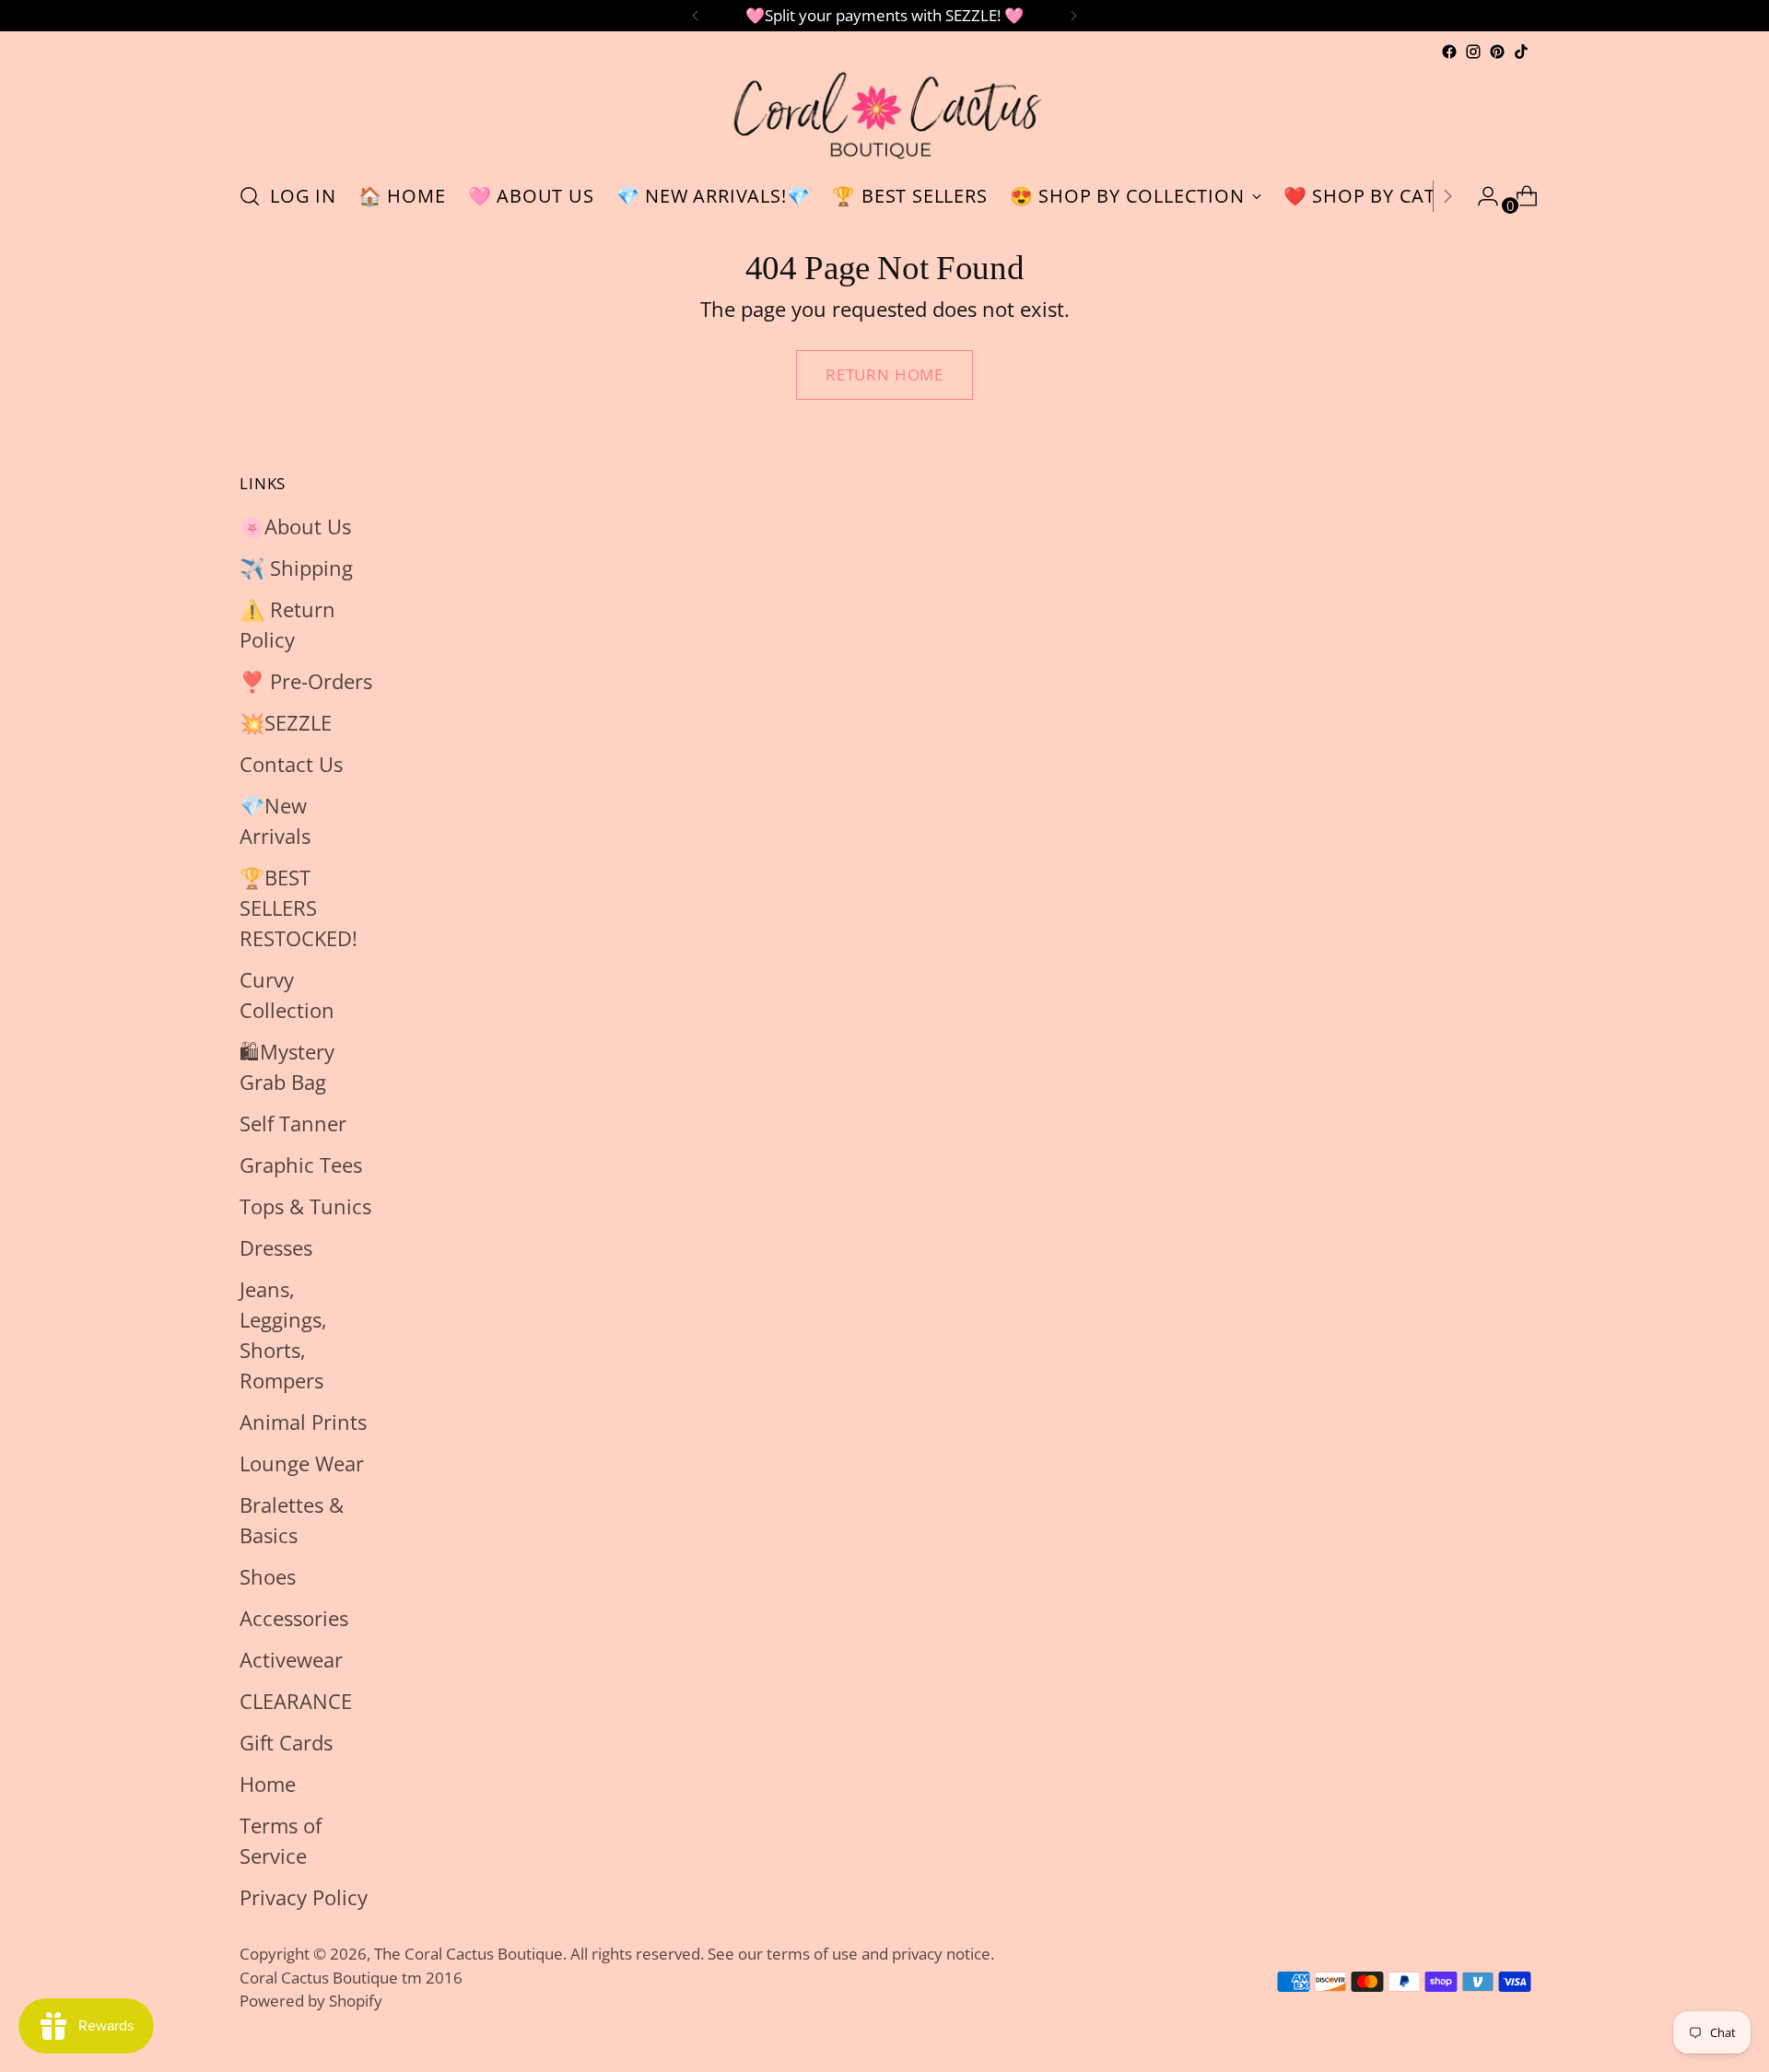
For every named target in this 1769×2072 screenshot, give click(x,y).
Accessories (294, 1618)
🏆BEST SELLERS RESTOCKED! (299, 907)
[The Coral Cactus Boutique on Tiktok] (1521, 52)
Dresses (276, 1247)
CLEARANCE (296, 1701)
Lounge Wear (302, 1463)
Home (268, 1784)
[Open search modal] (250, 196)
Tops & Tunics (305, 1206)
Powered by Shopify (311, 2001)
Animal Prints (303, 1422)
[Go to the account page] (1481, 196)
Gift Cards (286, 1742)
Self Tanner (293, 1123)
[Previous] (696, 16)
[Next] (1073, 16)
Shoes (268, 1576)
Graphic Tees (301, 1165)
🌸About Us (295, 526)
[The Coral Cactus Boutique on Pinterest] (1497, 52)
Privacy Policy (304, 1897)
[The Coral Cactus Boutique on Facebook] (1449, 52)
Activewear (291, 1659)
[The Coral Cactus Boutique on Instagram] (1473, 52)
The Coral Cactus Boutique (469, 1954)
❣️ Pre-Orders (306, 681)
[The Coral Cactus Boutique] (884, 115)
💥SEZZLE (286, 722)
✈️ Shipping (296, 568)
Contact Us (291, 764)
